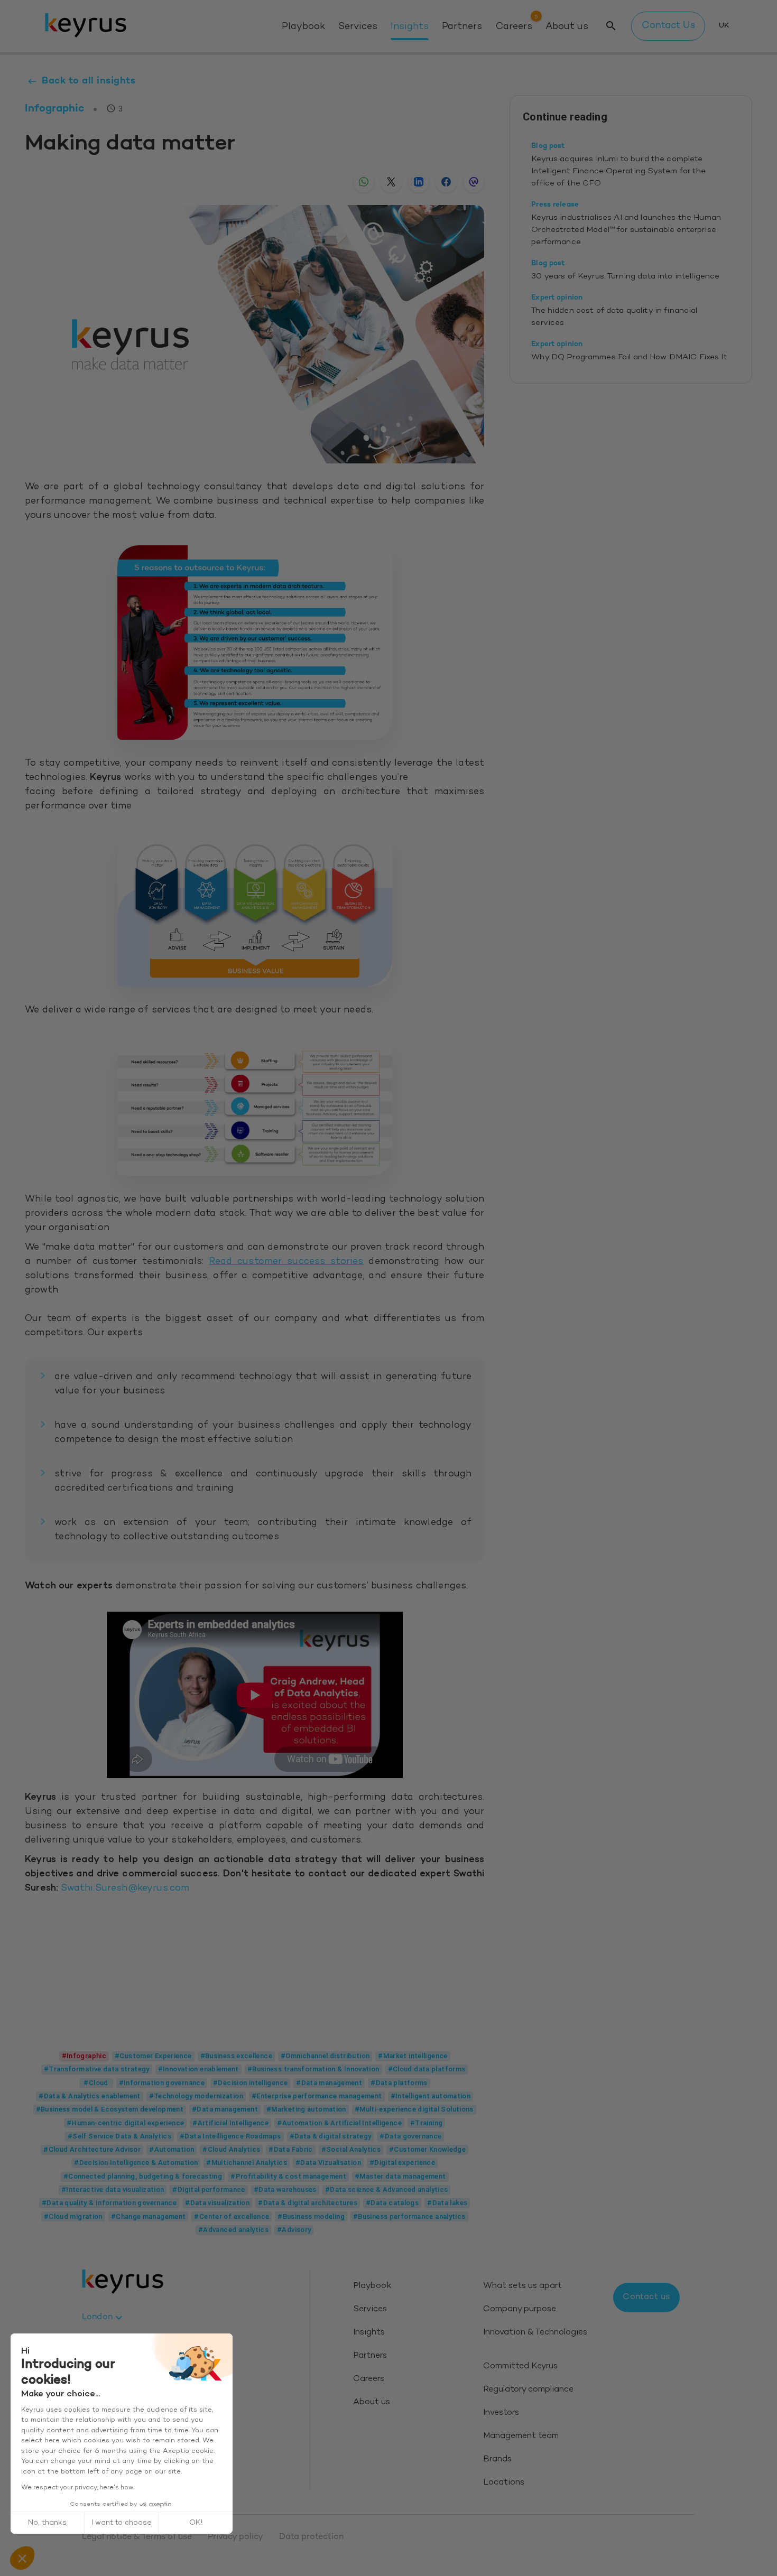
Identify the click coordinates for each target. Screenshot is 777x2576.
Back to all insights (89, 81)
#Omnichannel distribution (325, 2056)
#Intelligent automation (431, 2096)
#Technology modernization (196, 2096)
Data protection (311, 2537)
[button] (22, 2558)
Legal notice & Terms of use (137, 2537)
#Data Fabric (290, 2149)
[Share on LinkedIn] (419, 182)
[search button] (611, 26)
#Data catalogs (392, 2203)
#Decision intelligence (250, 2083)
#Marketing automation (306, 2109)
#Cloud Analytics (231, 2149)
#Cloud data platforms (427, 2069)
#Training (426, 2123)
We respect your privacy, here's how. (77, 2488)
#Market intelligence (413, 2056)
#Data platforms (399, 2083)
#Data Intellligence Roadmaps (230, 2136)
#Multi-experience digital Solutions (414, 2109)
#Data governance (410, 2136)
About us (567, 27)
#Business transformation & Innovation (313, 2069)
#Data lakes (447, 2203)
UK (724, 26)
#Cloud (96, 2083)
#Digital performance (209, 2189)
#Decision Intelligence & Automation (136, 2163)
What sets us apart (522, 2286)
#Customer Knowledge (427, 2149)
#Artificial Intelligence (230, 2123)
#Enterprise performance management (317, 2096)
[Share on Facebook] (446, 182)
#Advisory (294, 2230)
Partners (462, 27)
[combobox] (104, 2318)
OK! (196, 2523)
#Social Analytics (351, 2149)
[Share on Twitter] (391, 182)
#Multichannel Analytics (247, 2163)
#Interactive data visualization (113, 2189)
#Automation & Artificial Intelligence (339, 2123)
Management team (521, 2436)
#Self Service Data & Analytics (119, 2136)
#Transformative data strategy (97, 2069)
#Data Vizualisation (328, 2163)
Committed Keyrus (520, 2366)
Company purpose (520, 2309)
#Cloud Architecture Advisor (92, 2149)
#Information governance (162, 2083)
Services (358, 27)
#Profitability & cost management (288, 2176)
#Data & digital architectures (308, 2203)
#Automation (172, 2149)
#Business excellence (236, 2056)
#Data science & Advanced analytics (387, 2189)
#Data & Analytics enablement (89, 2096)
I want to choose (122, 2523)
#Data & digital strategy (331, 2136)
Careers (514, 27)
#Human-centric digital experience (125, 2123)
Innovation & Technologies (535, 2333)
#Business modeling (311, 2216)
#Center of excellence (232, 2216)
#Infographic (84, 2056)
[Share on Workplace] (474, 182)
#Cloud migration (73, 2216)
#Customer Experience (153, 2056)
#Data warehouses (285, 2189)
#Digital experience (402, 2163)
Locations (504, 2483)
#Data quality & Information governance (109, 2203)
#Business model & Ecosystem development (110, 2109)
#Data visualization (217, 2203)
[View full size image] (255, 643)
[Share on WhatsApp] (364, 182)
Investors (501, 2413)
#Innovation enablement (198, 2069)
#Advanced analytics (233, 2230)
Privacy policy (235, 2537)
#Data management (329, 2083)
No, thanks (47, 2523)
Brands (497, 2459)
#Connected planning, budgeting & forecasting (143, 2176)
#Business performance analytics (409, 2216)
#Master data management (400, 2176)
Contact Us (668, 26)
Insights (410, 27)
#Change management (149, 2216)
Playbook (303, 27)
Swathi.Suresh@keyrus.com (125, 1889)
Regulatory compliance (528, 2390)
